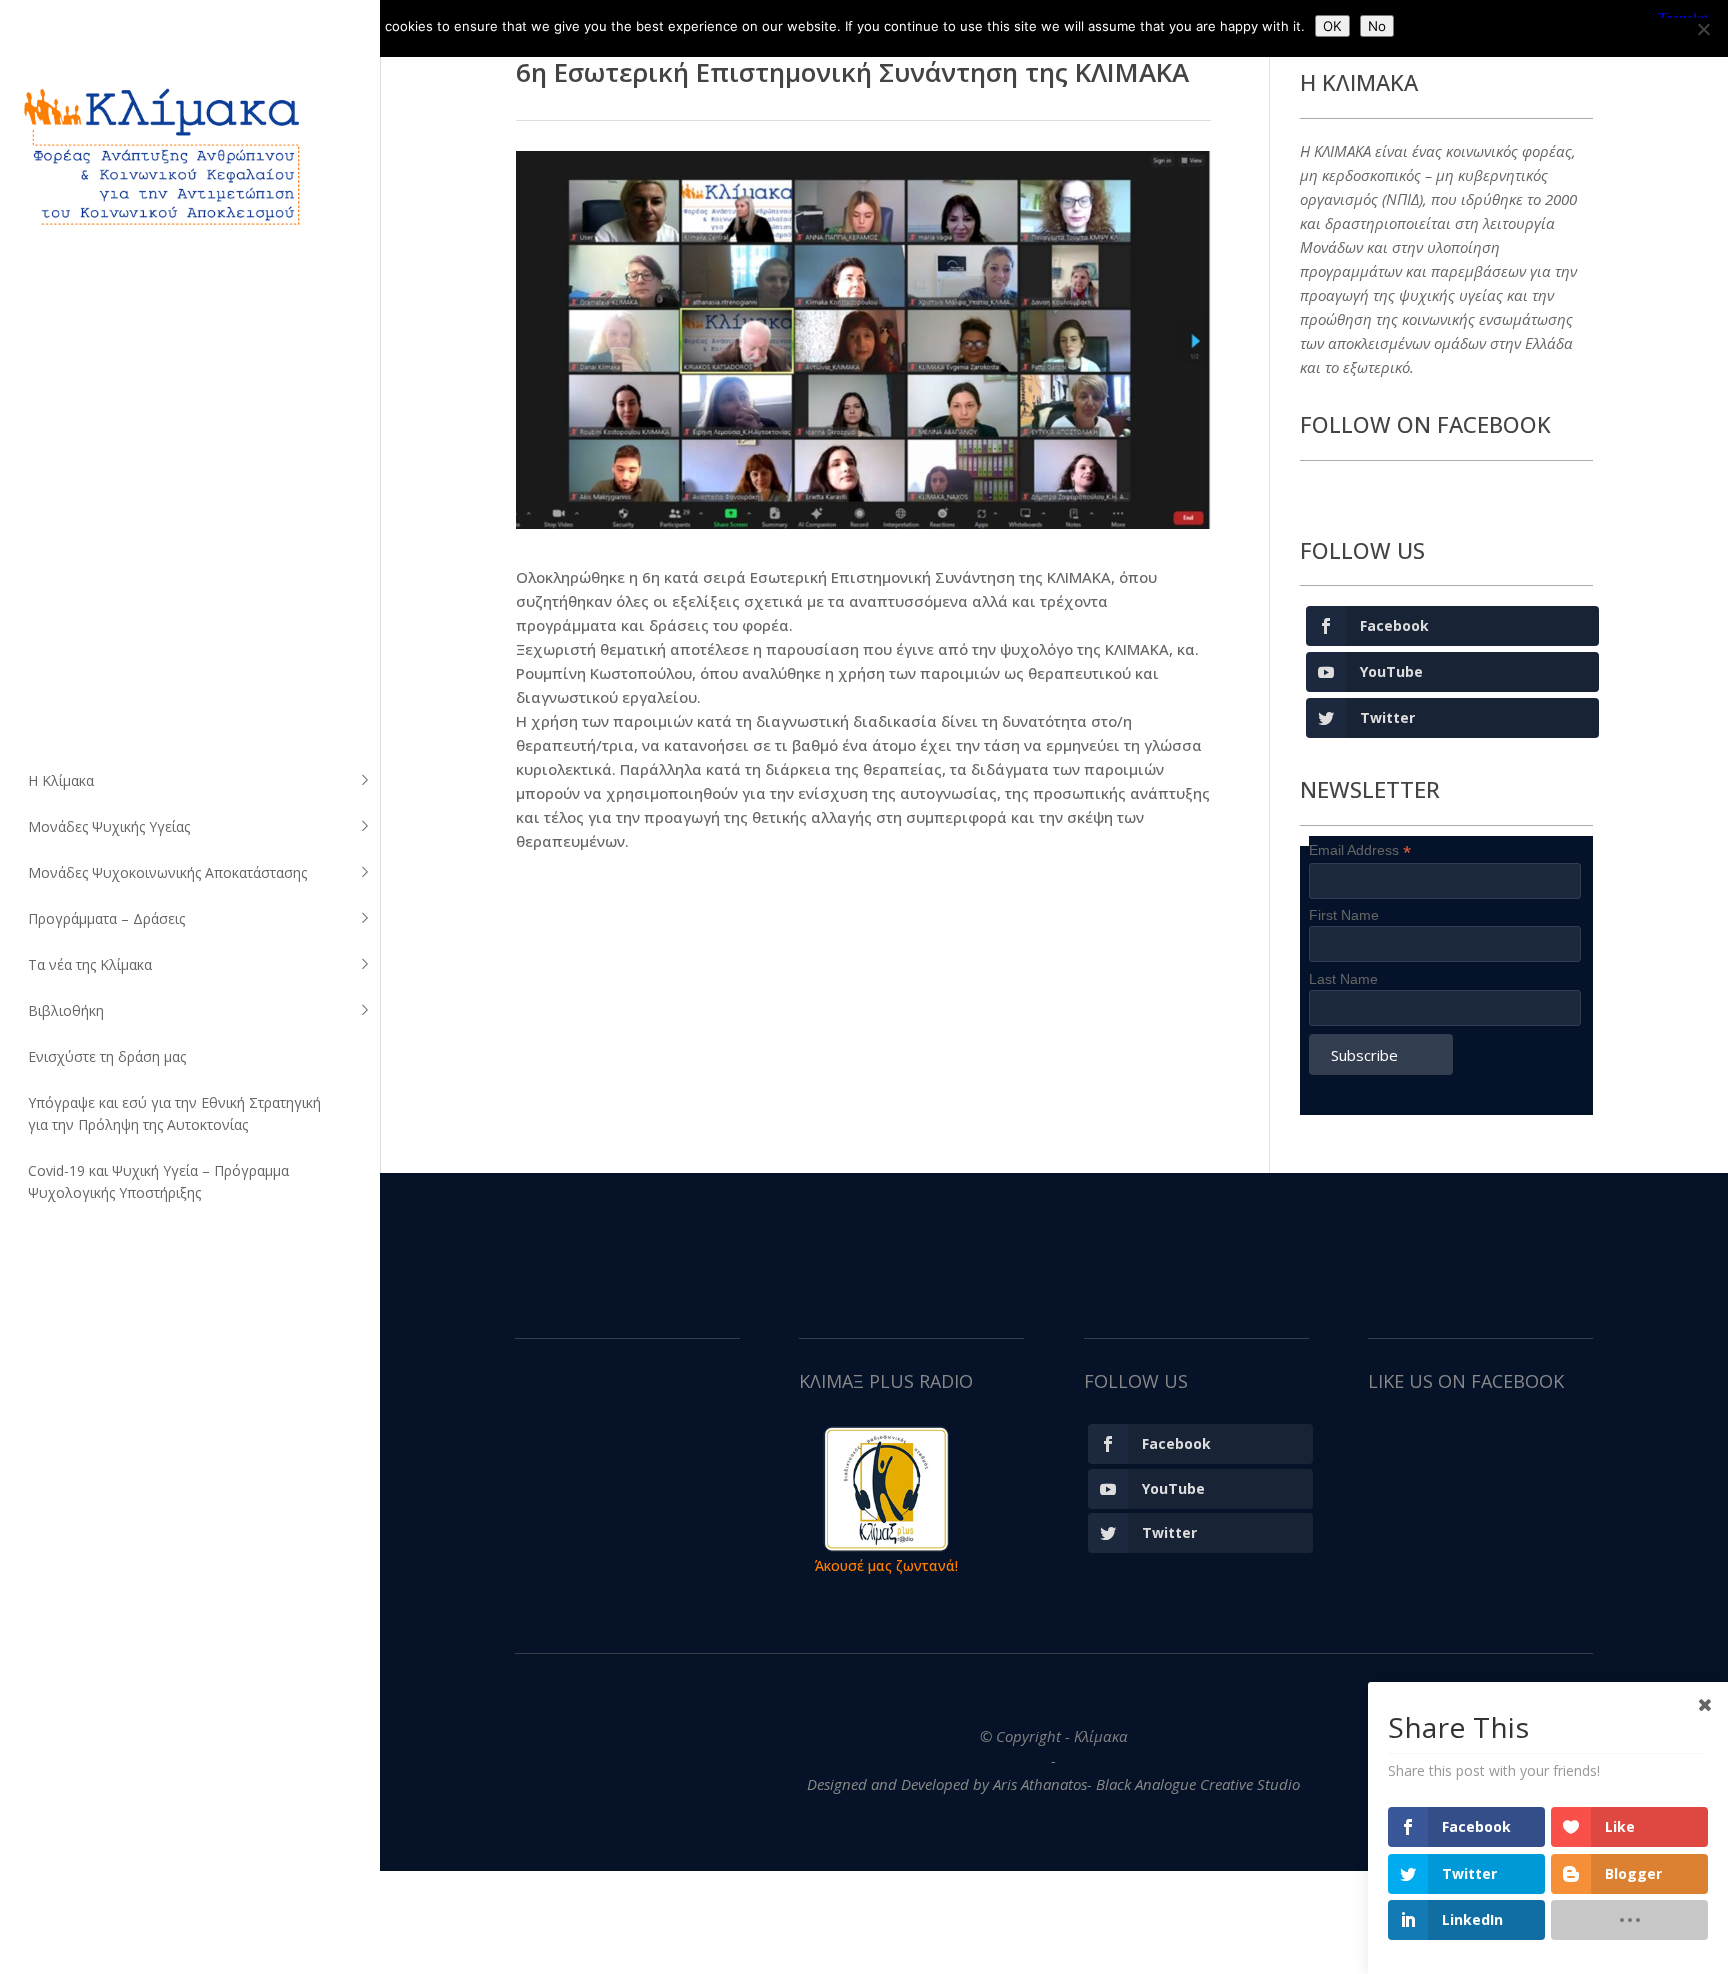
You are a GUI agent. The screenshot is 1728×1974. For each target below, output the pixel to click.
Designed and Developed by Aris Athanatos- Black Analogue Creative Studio (1053, 1784)
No (1377, 26)
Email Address (1360, 850)
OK (1332, 26)
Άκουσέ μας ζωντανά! (886, 1565)
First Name (1344, 915)
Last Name (1343, 979)
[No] (1703, 29)
